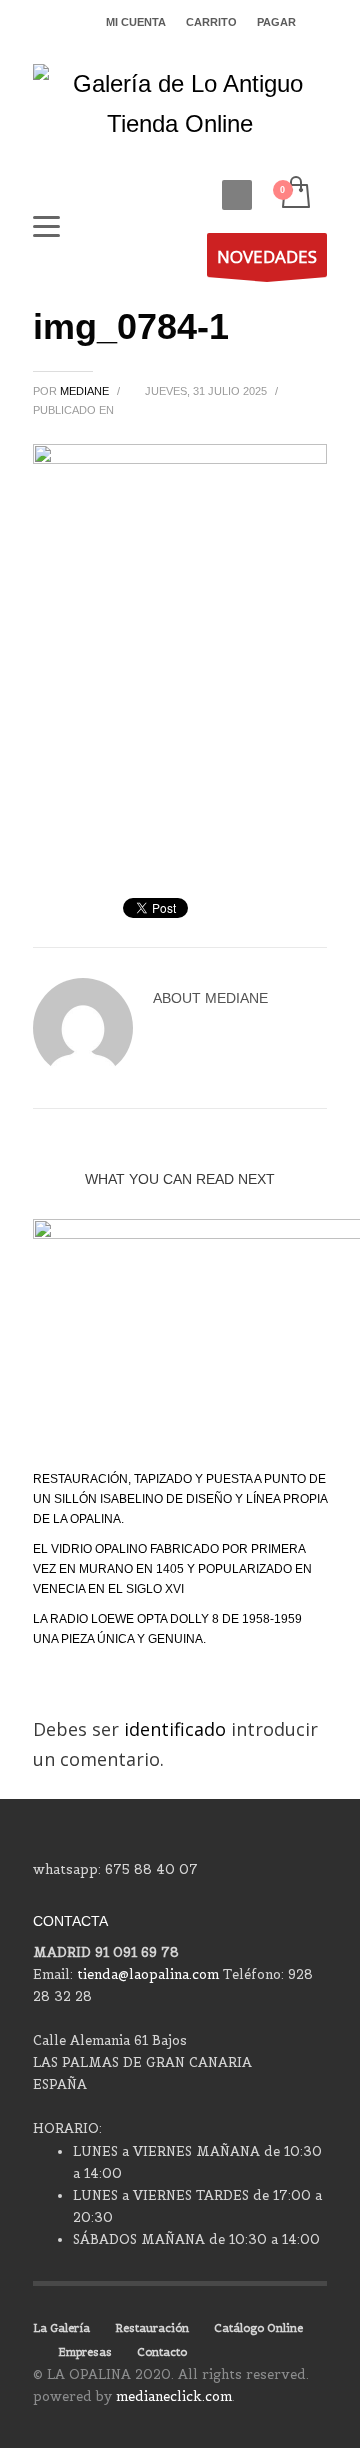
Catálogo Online (258, 2328)
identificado (177, 1729)
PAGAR (276, 22)
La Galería (61, 2328)
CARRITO (211, 22)
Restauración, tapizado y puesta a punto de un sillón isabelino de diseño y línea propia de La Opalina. (180, 1499)
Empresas (85, 2352)
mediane (86, 391)
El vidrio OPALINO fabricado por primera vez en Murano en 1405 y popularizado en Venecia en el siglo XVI (172, 1569)
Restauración (152, 2328)
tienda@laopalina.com (148, 1974)
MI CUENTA (136, 22)
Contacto (162, 2352)
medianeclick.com (174, 2396)
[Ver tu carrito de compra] (294, 193)
